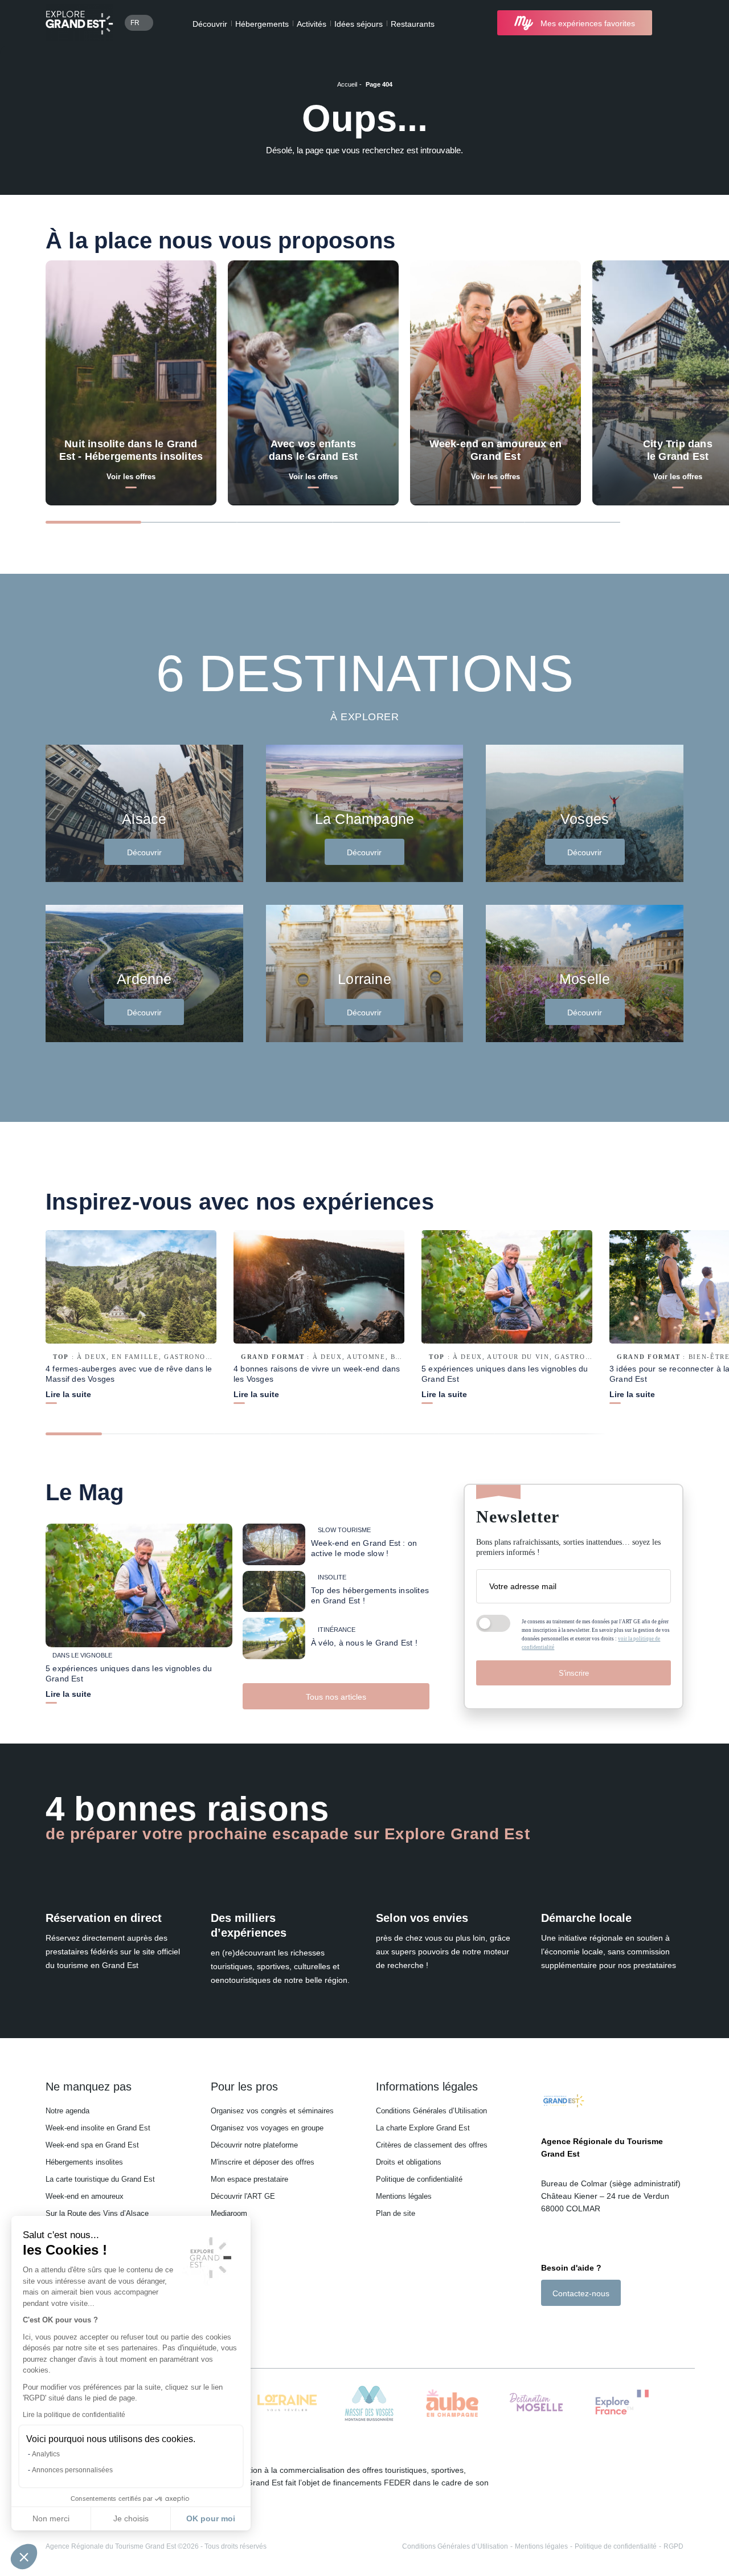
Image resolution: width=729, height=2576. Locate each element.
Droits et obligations (409, 2162)
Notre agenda (67, 2111)
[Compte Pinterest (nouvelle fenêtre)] (592, 2326)
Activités (312, 24)
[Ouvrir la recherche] (673, 23)
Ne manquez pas (89, 2087)
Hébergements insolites (84, 2162)
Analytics (46, 2454)
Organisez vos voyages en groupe (267, 2128)
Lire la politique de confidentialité (74, 2415)
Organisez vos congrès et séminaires (272, 2111)
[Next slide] (663, 521)
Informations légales (427, 2087)
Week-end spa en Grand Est (92, 2145)
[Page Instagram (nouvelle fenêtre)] (561, 2326)
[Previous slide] (642, 521)
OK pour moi (211, 2518)
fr (135, 23)
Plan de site (396, 2213)
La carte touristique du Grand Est (100, 2179)
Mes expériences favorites (588, 23)
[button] (24, 2557)
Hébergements (262, 24)
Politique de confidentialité (419, 2179)
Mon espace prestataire (249, 2179)
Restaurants (413, 24)
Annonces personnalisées (72, 2470)
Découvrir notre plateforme (254, 2145)
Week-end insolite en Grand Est (98, 2128)
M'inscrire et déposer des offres (263, 2162)
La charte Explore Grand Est (423, 2128)
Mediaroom (229, 2213)
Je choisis (131, 2518)
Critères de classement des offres (432, 2145)
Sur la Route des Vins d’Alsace (97, 2213)
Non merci (51, 2518)
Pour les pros (244, 2087)
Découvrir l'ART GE (243, 2196)
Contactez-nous (581, 2293)
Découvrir (210, 24)
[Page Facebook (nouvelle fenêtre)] (547, 2326)
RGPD (673, 2546)
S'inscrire (574, 1673)
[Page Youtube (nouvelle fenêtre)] (578, 2326)
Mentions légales (404, 2196)
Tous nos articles (336, 1697)
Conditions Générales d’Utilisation (431, 2111)
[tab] (93, 522)
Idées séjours (359, 24)
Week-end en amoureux (85, 2196)
